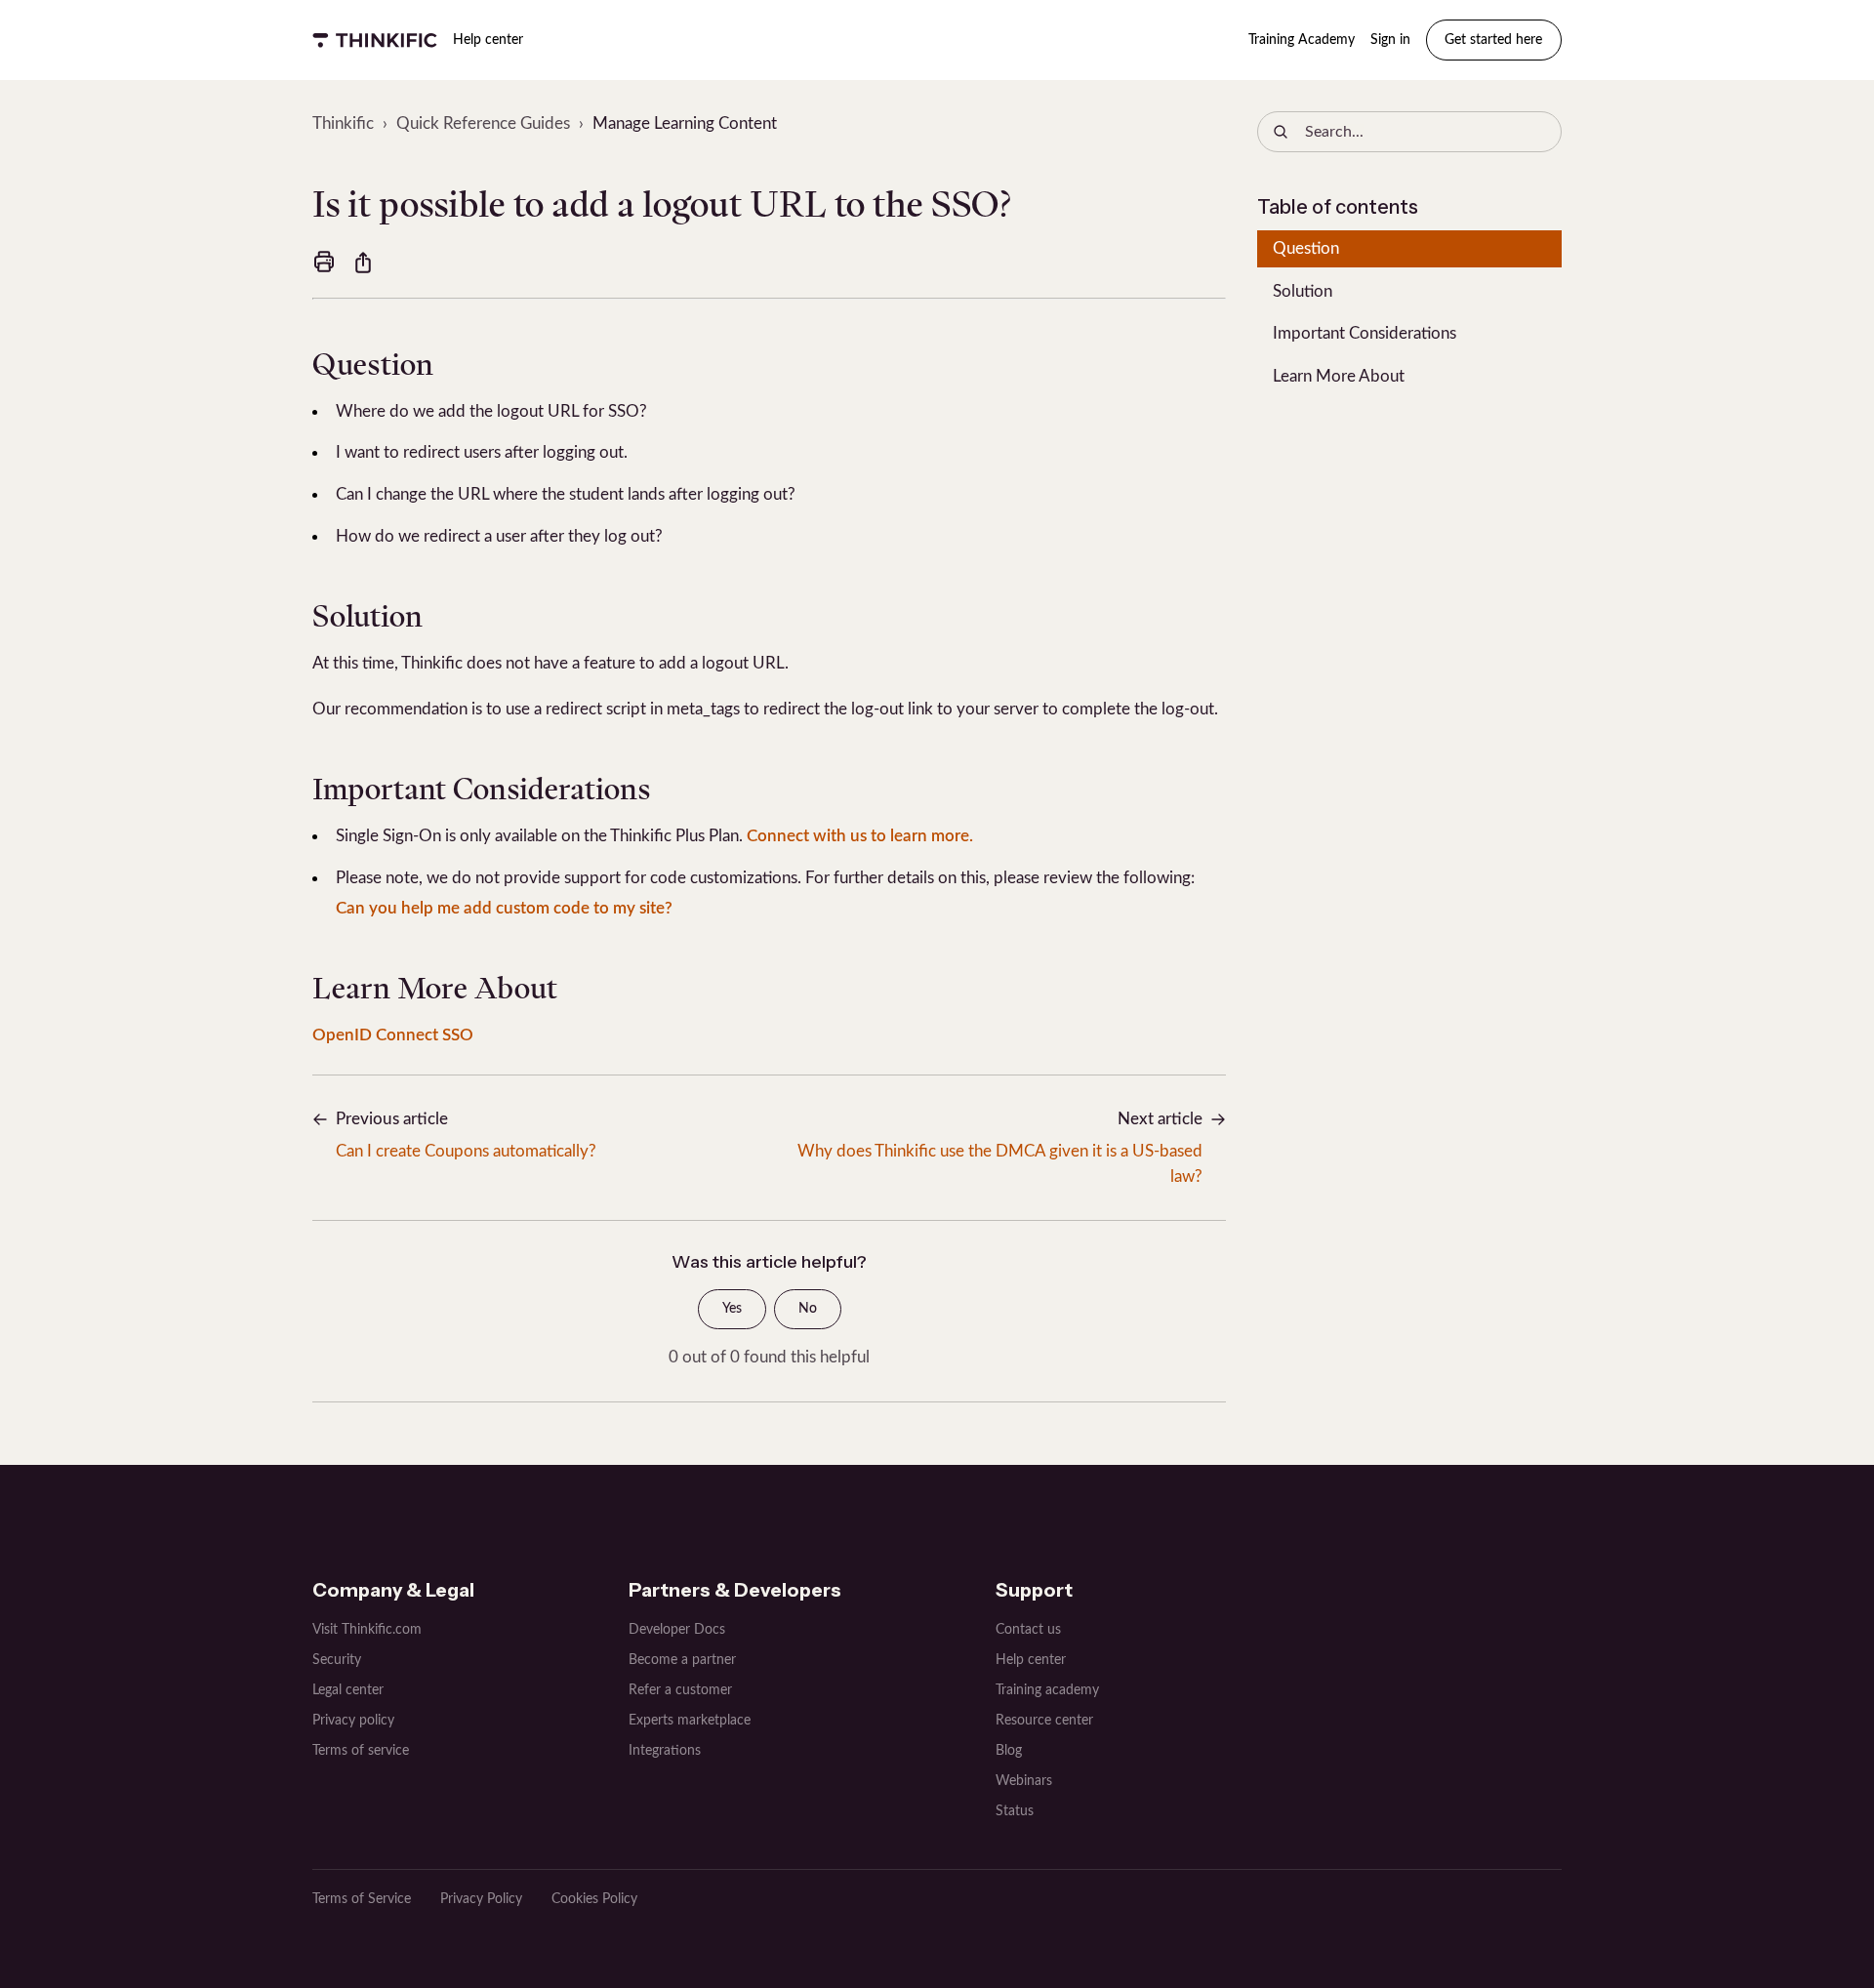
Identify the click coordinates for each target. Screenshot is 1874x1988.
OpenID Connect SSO (393, 1035)
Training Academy (1302, 40)
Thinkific (343, 123)
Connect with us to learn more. (860, 836)
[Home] (375, 40)
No (808, 1309)
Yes (732, 1309)
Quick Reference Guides (483, 123)
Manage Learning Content (685, 123)
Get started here (1493, 40)
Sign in (1390, 40)
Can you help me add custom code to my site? (504, 908)
